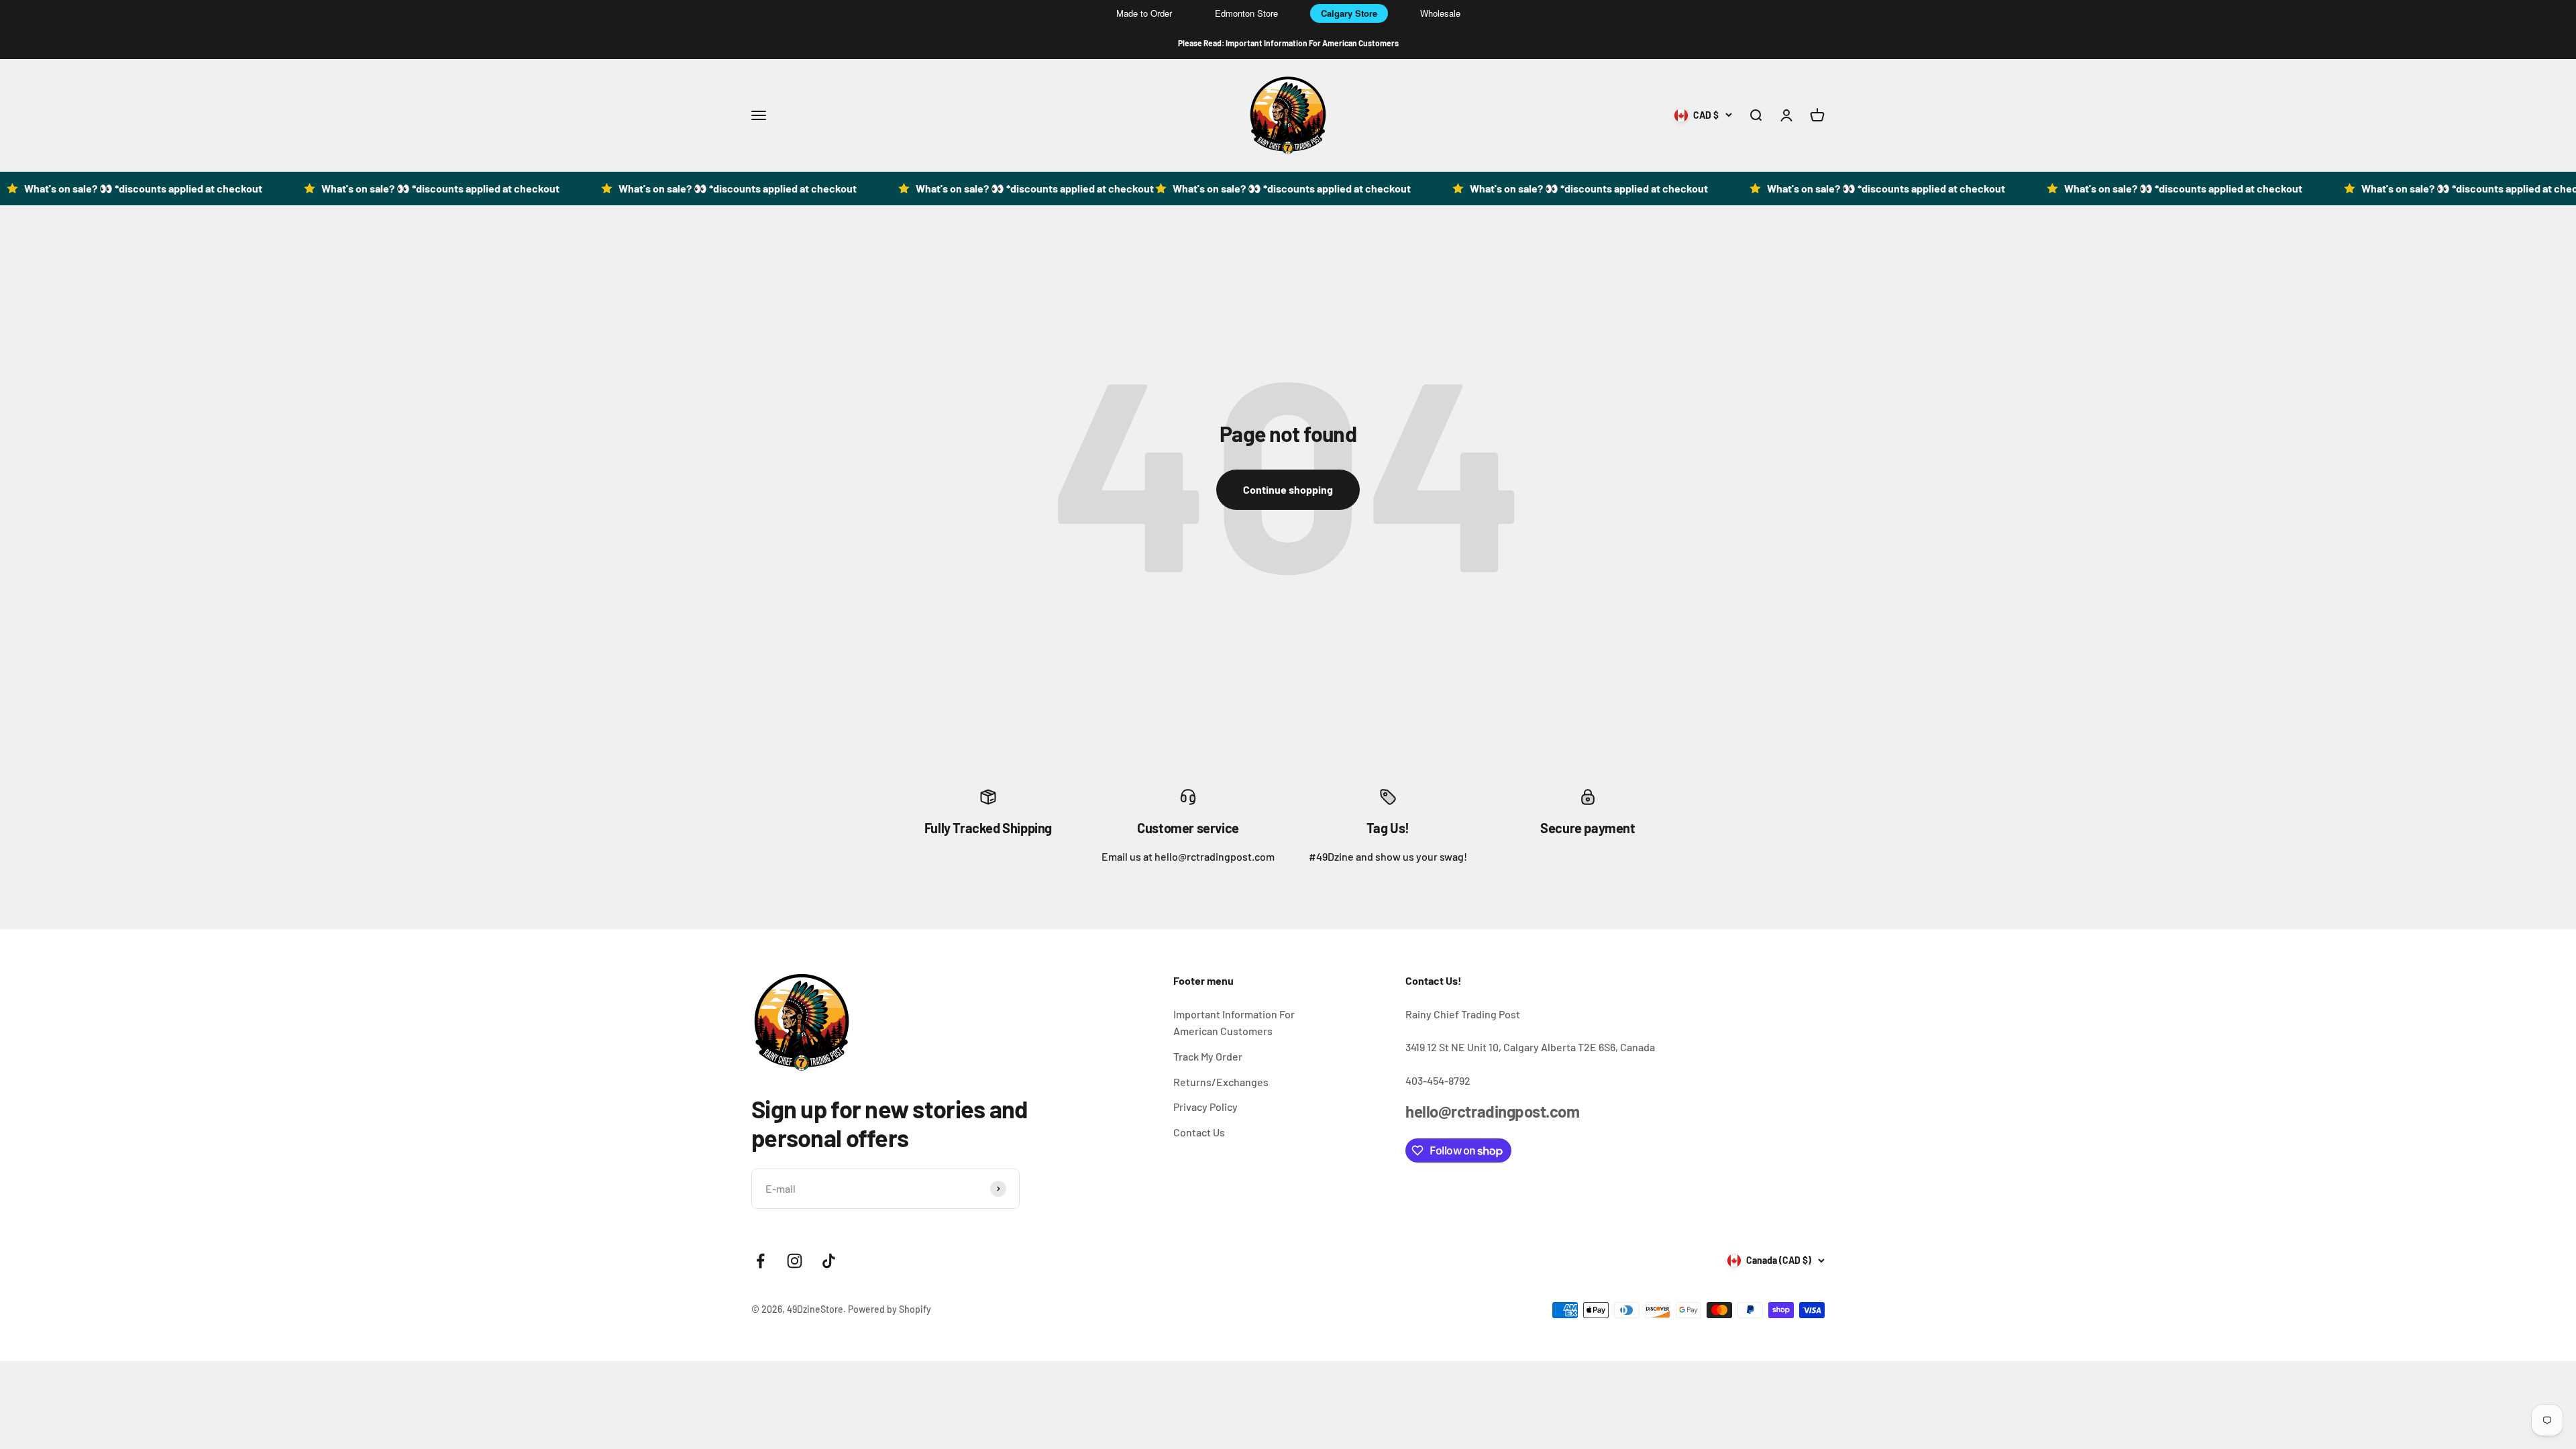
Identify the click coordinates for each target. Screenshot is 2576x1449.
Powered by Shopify (890, 1309)
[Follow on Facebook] (760, 1261)
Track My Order (1208, 1056)
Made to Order (1144, 13)
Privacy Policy (1205, 1107)
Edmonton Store (1246, 13)
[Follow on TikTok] (829, 1261)
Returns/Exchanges (1221, 1082)
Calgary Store (1349, 13)
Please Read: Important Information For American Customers (1288, 43)
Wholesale (1440, 13)
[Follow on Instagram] (795, 1261)
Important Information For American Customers (1234, 1023)
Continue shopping (1288, 489)
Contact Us (1199, 1132)
